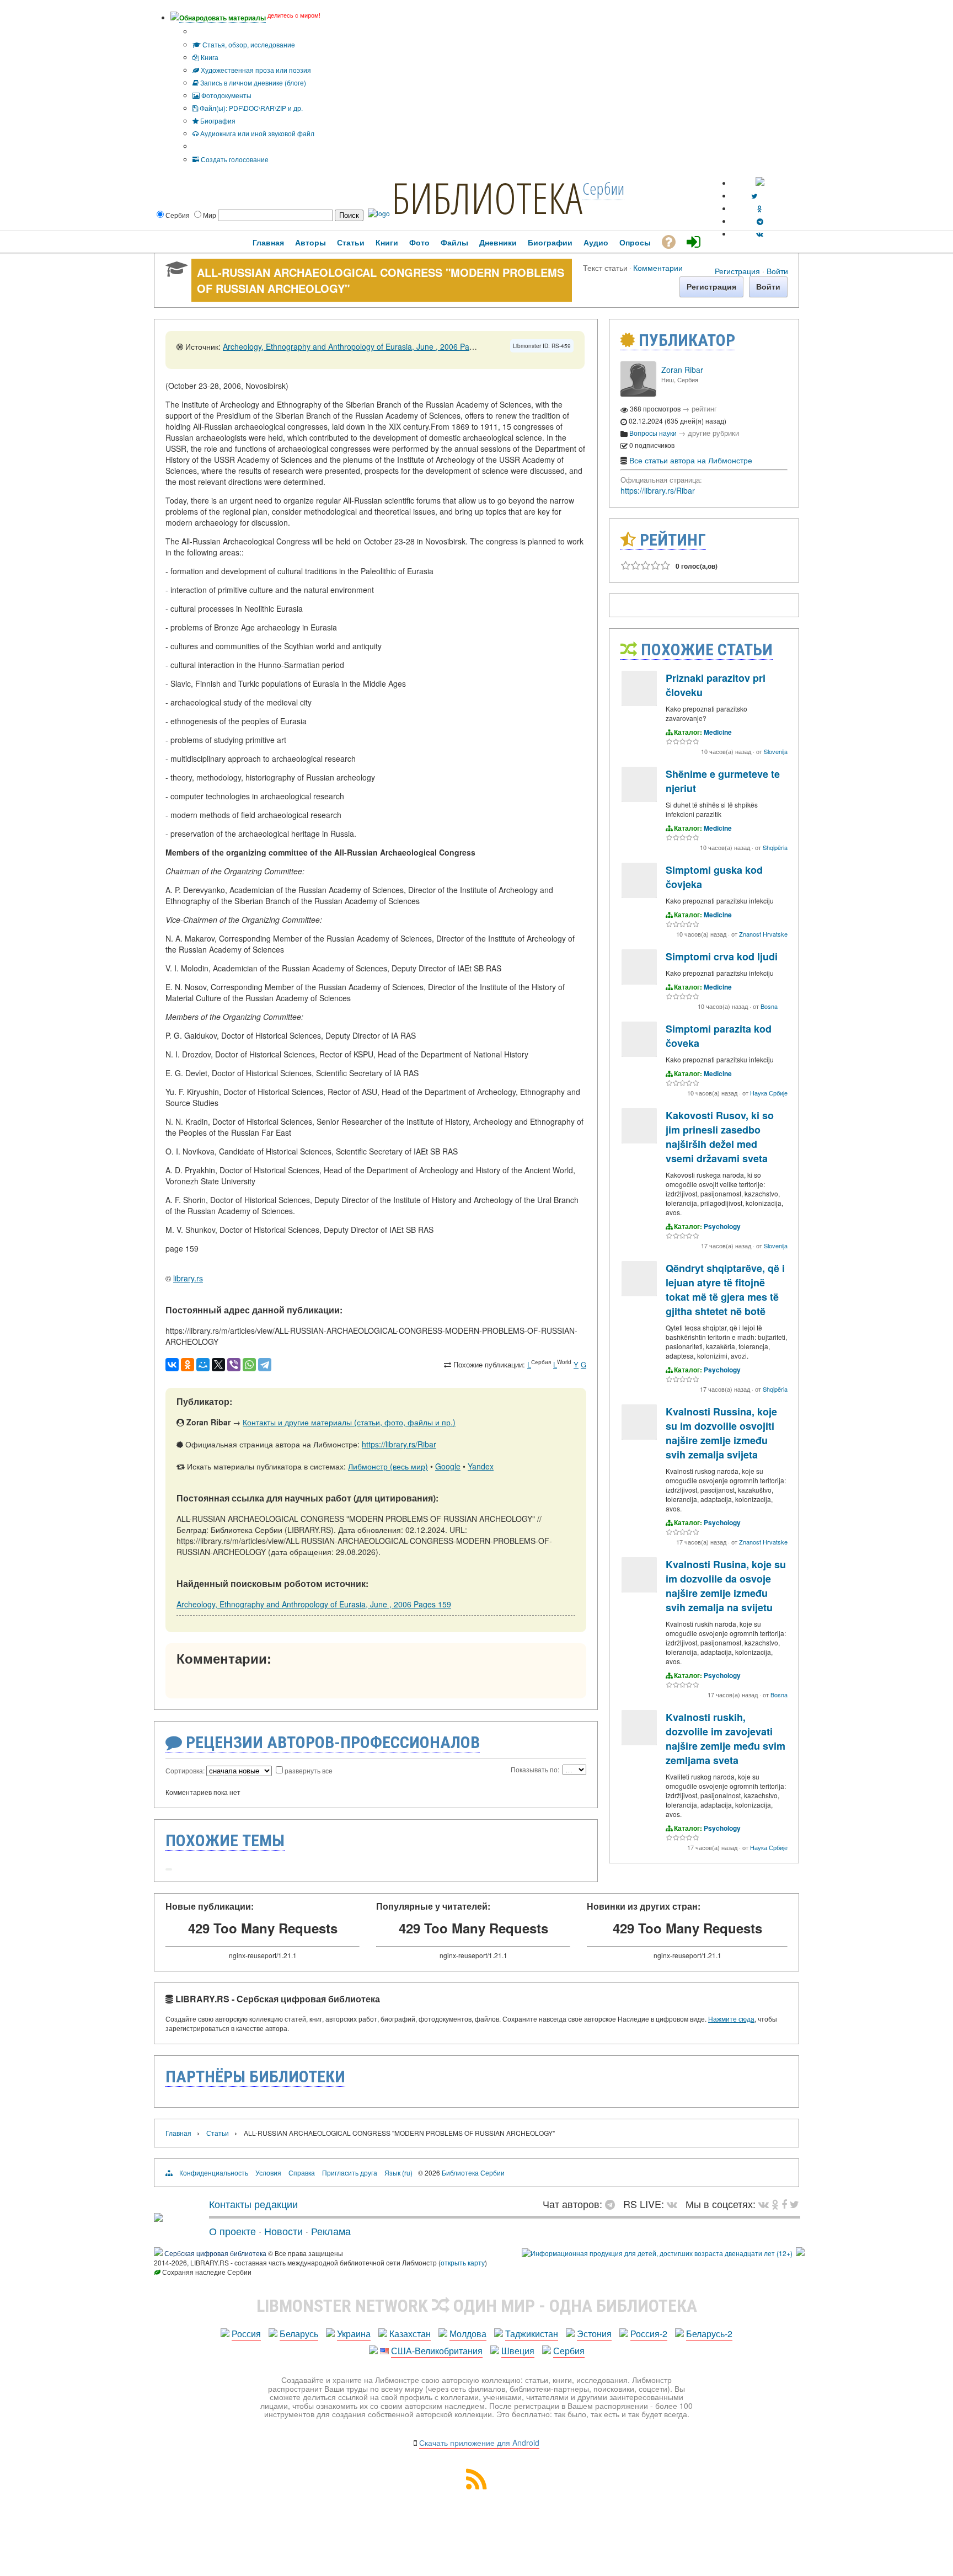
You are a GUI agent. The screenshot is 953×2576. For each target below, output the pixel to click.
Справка (302, 2173)
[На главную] (158, 2217)
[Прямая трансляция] (675, 2204)
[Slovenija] (639, 703)
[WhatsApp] (249, 1365)
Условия (268, 2173)
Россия (246, 2334)
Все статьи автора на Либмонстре (691, 460)
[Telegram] (265, 1365)
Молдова (468, 2334)
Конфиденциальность (214, 2173)
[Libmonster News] (794, 2204)
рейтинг (704, 408)
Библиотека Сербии (473, 2173)
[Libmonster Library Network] (800, 2253)
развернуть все (309, 1770)
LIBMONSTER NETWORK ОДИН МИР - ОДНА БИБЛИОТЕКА (477, 2306)
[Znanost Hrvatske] (639, 895)
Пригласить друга (350, 2173)
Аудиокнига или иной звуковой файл (256, 133)
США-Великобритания (437, 2351)
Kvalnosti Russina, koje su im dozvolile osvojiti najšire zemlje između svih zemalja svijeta (721, 1433)
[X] (218, 1365)
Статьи (218, 2133)
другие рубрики (713, 433)
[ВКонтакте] (172, 1365)
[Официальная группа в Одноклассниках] (760, 208)
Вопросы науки (653, 433)
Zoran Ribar (682, 370)
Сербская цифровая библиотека (215, 2253)
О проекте (232, 2231)
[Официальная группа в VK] (760, 234)
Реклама (331, 2231)
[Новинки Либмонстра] (775, 2204)
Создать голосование (234, 159)
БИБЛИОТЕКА (487, 197)
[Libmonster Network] (657, 2253)
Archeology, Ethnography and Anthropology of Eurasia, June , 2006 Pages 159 (360, 346)
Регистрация (737, 271)
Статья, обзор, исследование (248, 44)
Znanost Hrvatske (763, 934)
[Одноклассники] (188, 1365)
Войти (777, 271)
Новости (283, 2231)
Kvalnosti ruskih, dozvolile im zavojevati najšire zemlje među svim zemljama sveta (726, 1739)
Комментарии (658, 267)
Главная (178, 2133)
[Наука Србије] (639, 1054)
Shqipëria (775, 847)
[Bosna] (639, 982)
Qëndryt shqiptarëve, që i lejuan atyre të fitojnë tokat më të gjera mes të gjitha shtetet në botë (725, 1290)
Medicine (718, 732)
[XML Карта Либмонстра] (476, 2486)
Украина (354, 2334)
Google (448, 1466)
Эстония (594, 2334)
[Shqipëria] (639, 799)
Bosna (769, 1006)
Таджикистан (532, 2334)
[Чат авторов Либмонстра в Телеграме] (760, 221)
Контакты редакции (253, 2204)
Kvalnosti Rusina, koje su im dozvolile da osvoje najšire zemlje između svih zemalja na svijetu (726, 1586)
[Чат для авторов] (613, 2204)
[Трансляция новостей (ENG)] (754, 196)
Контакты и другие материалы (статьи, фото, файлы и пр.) (349, 1422)
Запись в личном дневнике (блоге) (252, 82)
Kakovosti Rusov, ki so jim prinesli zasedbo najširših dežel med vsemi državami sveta (720, 1137)
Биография (217, 121)
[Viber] (234, 1365)
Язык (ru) (398, 2173)
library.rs (188, 1278)
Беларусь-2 (709, 2334)
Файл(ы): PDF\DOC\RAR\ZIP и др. (250, 108)
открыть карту (463, 2262)
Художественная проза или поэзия (255, 70)
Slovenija (776, 751)
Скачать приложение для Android (479, 2443)
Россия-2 (649, 2334)
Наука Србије (769, 1093)
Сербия (569, 2351)
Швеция (518, 2351)
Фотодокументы (226, 95)
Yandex (481, 1466)
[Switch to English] (760, 183)
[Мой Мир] (203, 1365)
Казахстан (410, 2334)
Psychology (722, 1226)
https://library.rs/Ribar (399, 1444)
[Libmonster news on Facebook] (784, 2204)
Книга (209, 57)
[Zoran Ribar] (638, 394)
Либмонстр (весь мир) (388, 1466)
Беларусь (299, 2334)
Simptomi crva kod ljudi (722, 956)
